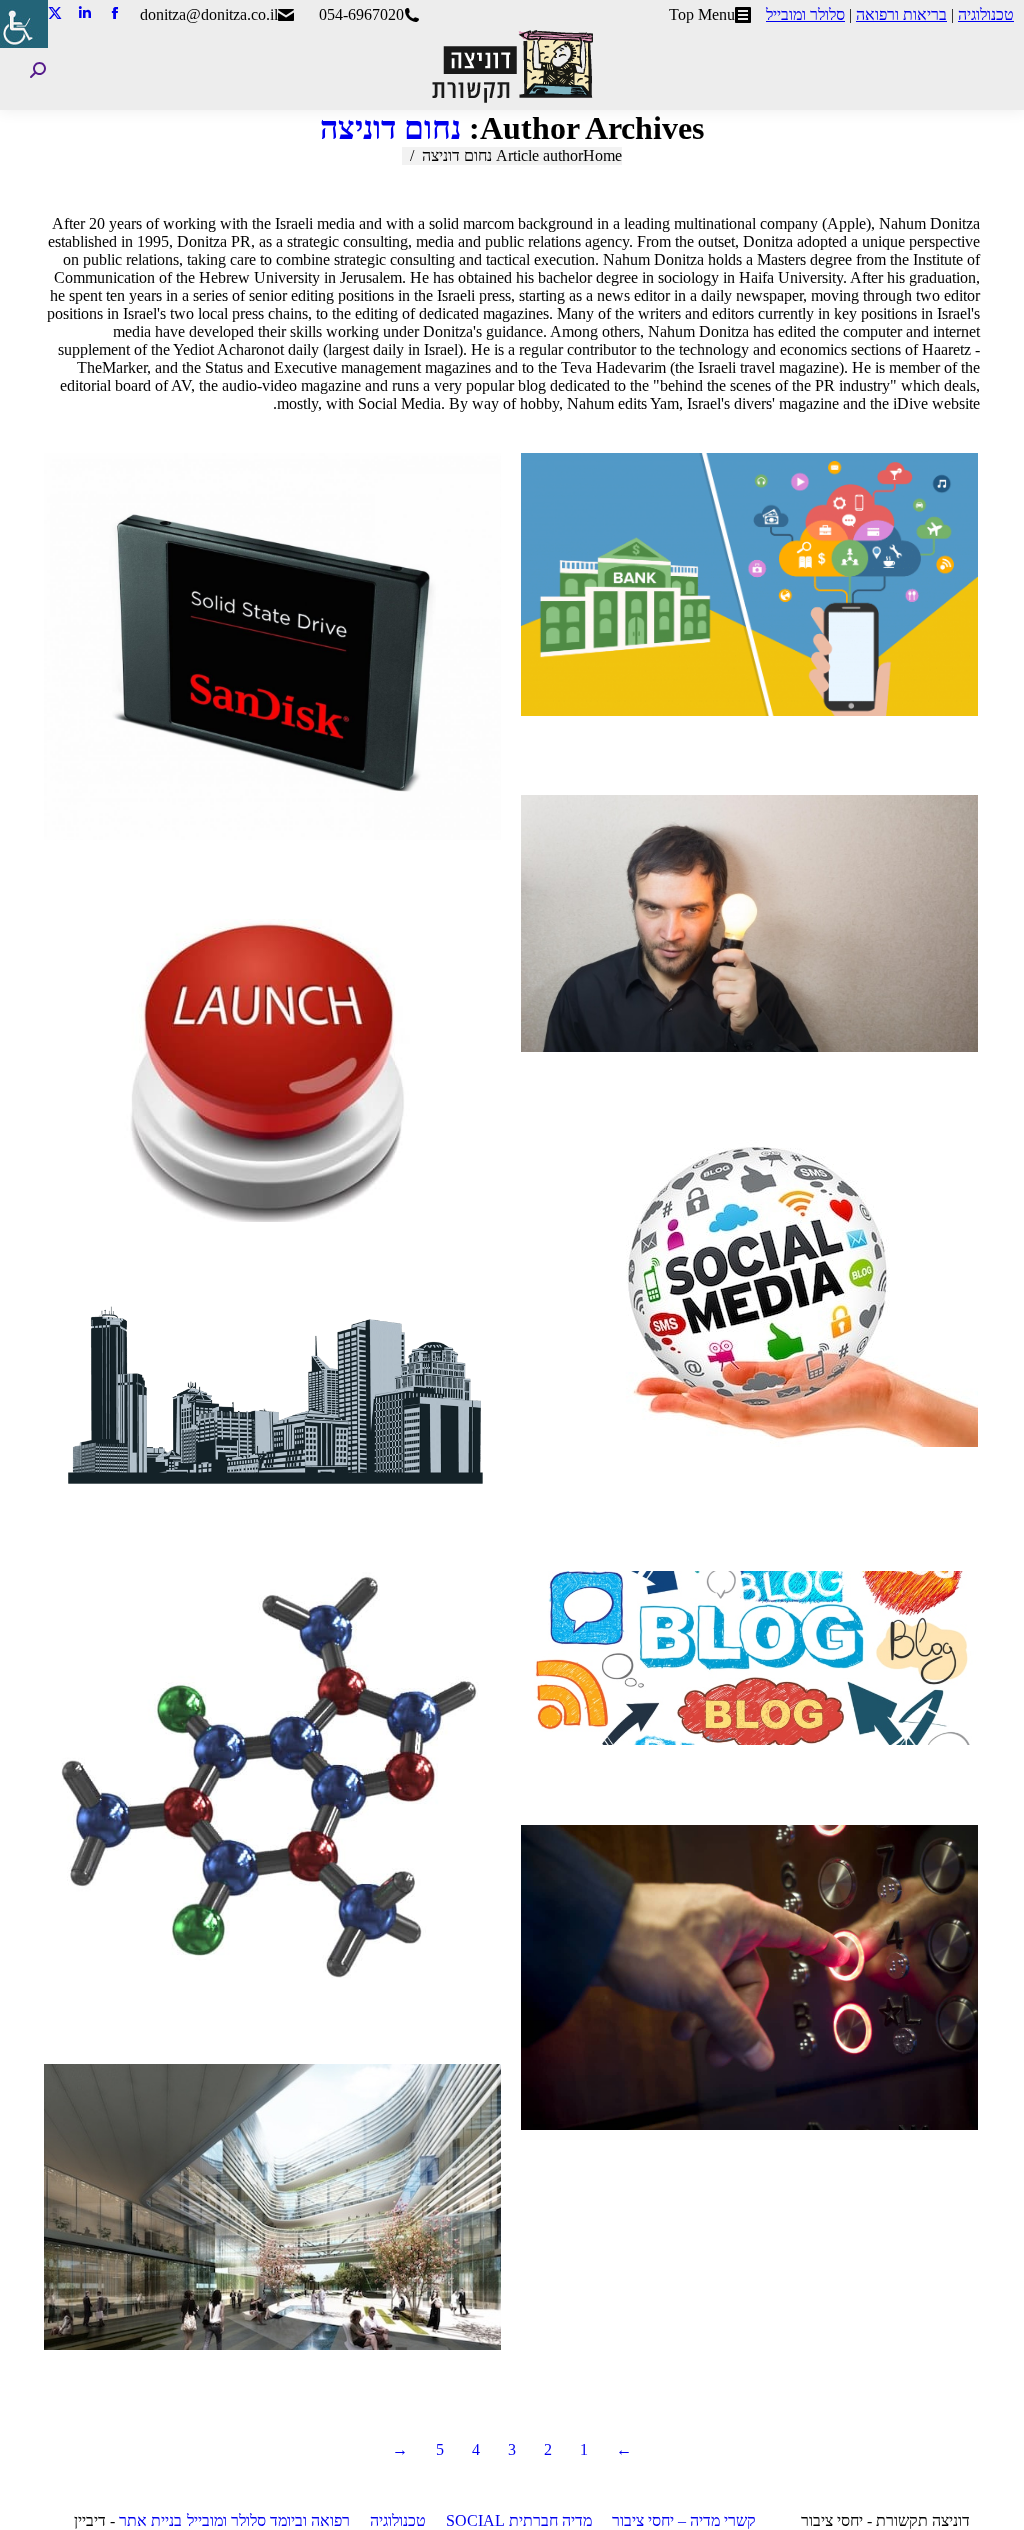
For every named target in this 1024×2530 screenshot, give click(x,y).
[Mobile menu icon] (993, 70)
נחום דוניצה (390, 128)
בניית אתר (150, 2520)
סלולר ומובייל (805, 14)
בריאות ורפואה (901, 14)
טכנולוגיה (986, 14)
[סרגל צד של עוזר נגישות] (24, 24)
